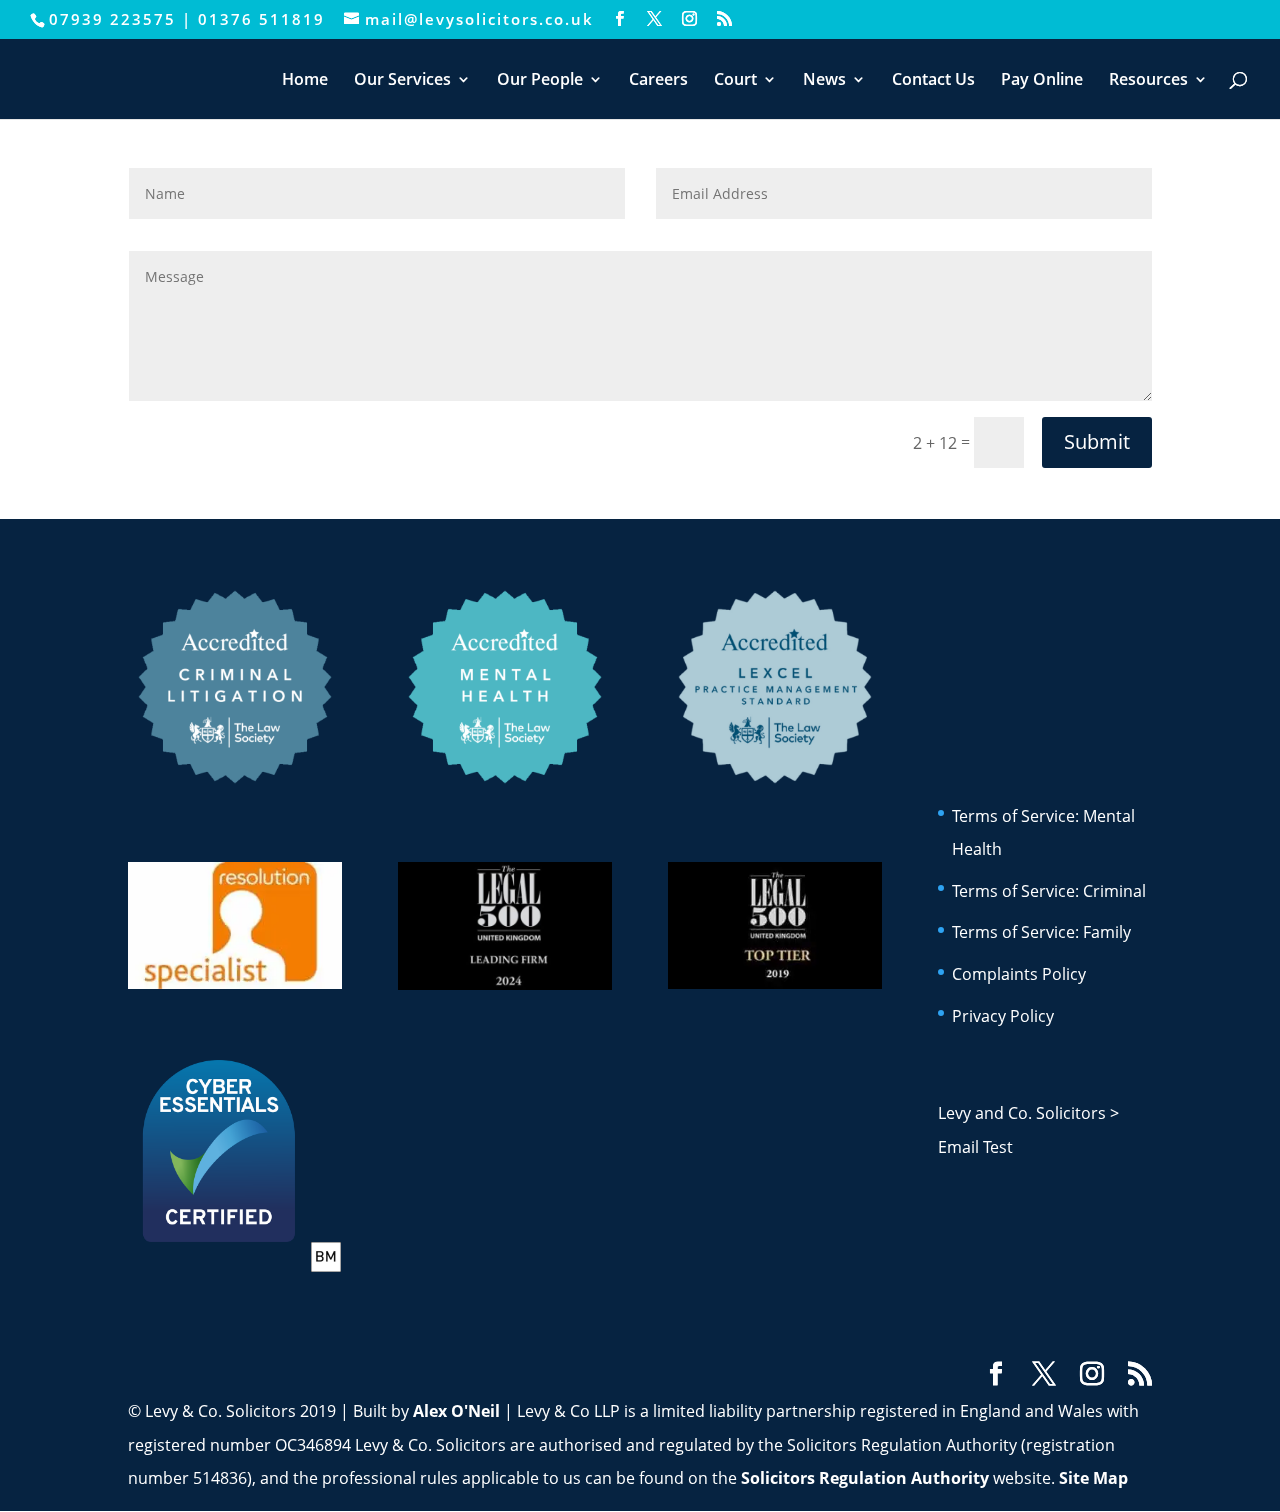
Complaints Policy (1019, 974)
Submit (1097, 441)
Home (305, 81)
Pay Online (1042, 81)
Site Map (1093, 1478)
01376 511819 (261, 19)
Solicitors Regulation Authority (865, 1478)
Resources (1148, 81)
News (824, 81)
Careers (658, 81)
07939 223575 (112, 19)
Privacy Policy (1003, 1016)
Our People (540, 81)
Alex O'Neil (456, 1411)
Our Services (402, 81)
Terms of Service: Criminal (1049, 891)
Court (735, 81)
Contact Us (933, 81)
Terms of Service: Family (1041, 932)
